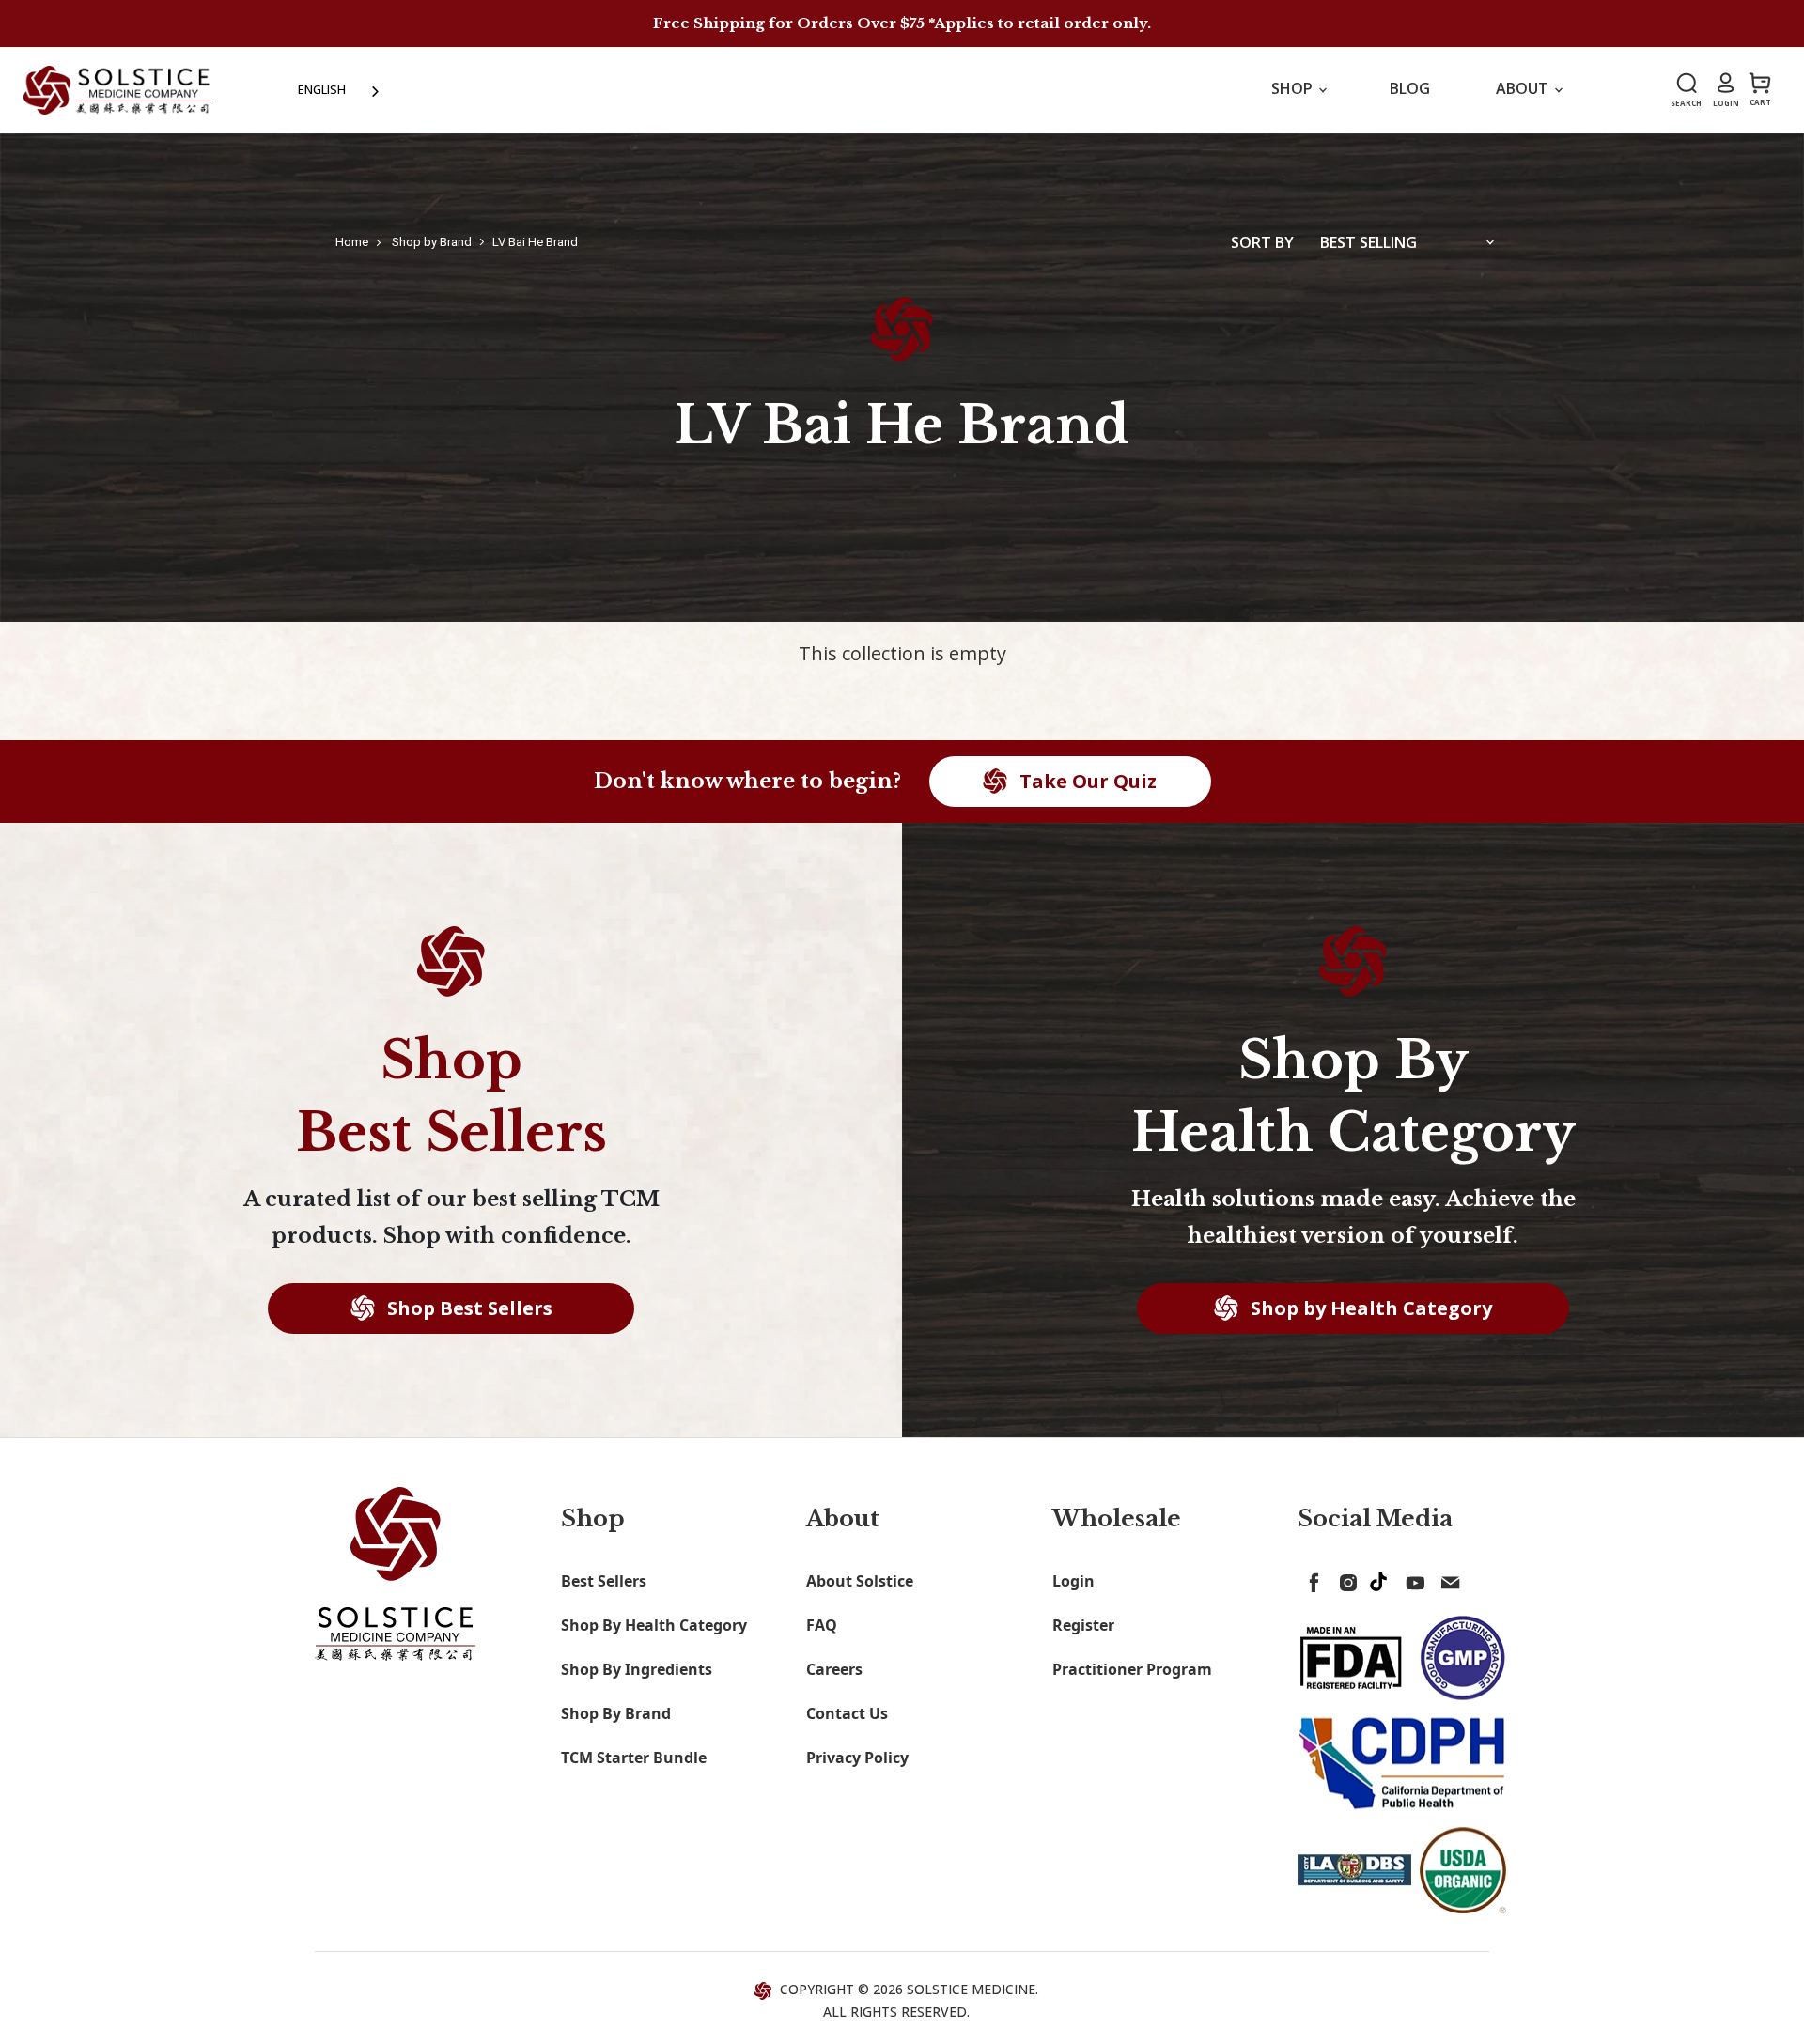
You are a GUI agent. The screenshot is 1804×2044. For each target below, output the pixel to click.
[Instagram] (1345, 1579)
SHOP (1294, 88)
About (1524, 88)
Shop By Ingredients (637, 1669)
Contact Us (847, 1713)
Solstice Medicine (971, 1989)
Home (352, 242)
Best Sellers (604, 1581)
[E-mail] (1446, 1579)
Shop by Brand (432, 242)
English (322, 89)
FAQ (822, 1625)
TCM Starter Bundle (634, 1758)
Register (1083, 1625)
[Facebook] (1311, 1579)
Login (1073, 1581)
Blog (1410, 88)
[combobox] (340, 90)
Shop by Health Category (1369, 1308)
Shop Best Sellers (467, 1308)
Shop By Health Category (654, 1625)
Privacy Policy (857, 1758)
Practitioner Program (1132, 1669)
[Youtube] (1412, 1579)
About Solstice (860, 1581)
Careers (834, 1669)
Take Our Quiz (1086, 781)
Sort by (1262, 242)
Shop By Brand (616, 1713)
